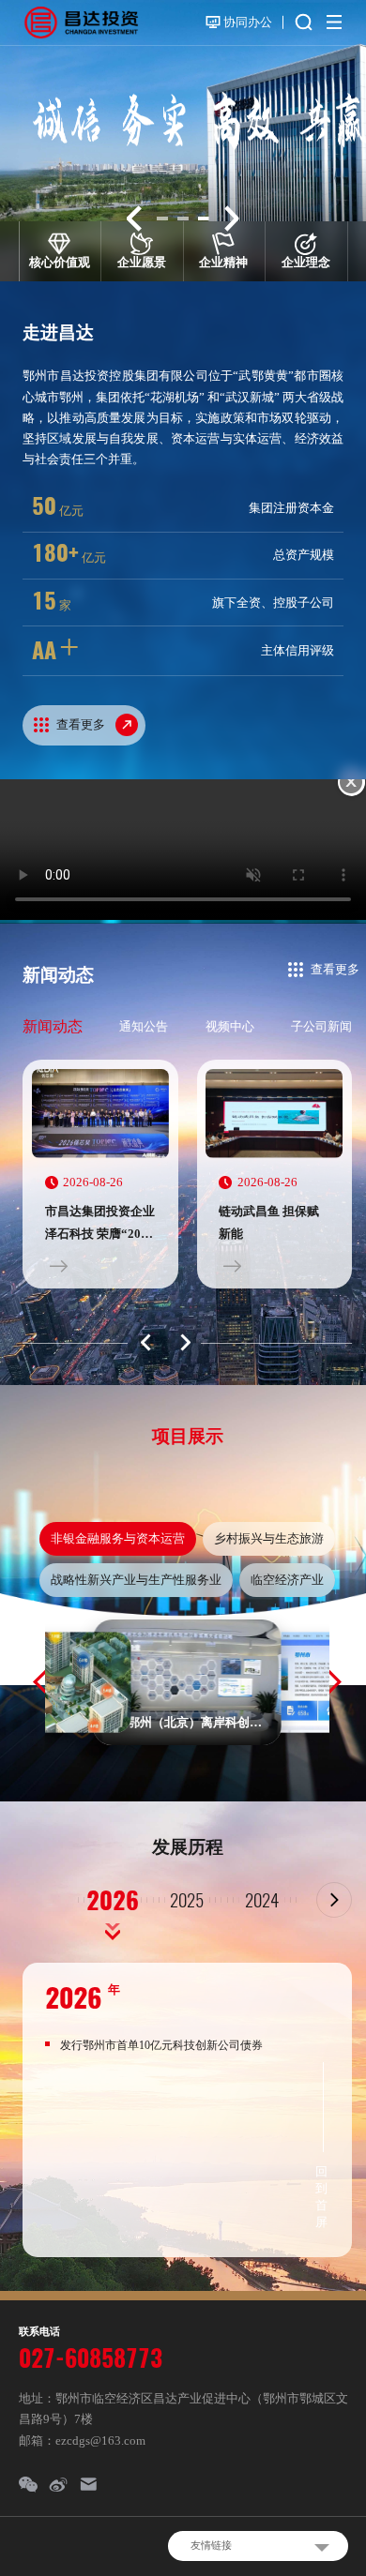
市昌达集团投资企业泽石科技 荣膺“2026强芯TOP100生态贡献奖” (100, 1225)
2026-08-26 (93, 1182)
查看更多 (335, 969)
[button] (134, 218)
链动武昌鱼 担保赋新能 (269, 1222)
